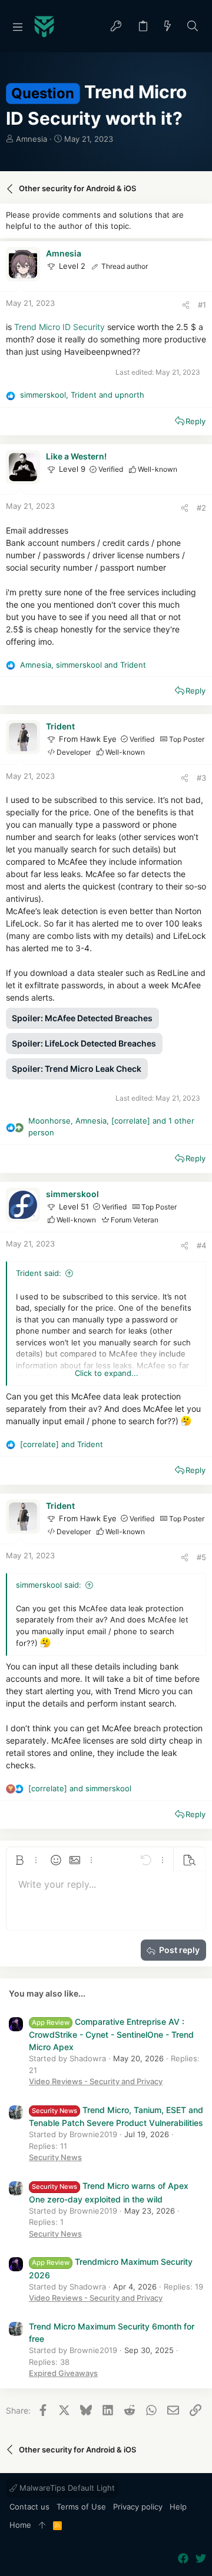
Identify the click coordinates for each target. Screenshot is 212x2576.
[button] (18, 26)
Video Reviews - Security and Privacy (96, 2081)
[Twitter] (201, 2559)
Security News (55, 2157)
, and (82, 395)
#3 (201, 778)
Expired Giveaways (63, 2373)
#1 (202, 305)
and (62, 1444)
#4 (201, 1245)
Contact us (29, 2507)
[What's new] (168, 27)
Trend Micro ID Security (59, 327)
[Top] (42, 2525)
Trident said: (39, 1273)
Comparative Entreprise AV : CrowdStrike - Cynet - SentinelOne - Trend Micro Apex (111, 2034)
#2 (201, 508)
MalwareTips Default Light (66, 2488)
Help (178, 2507)
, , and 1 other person (111, 1127)
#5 (201, 1557)
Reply (196, 421)
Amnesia (32, 139)
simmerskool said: (49, 1585)
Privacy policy (138, 2507)
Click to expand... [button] (107, 1373)
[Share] (186, 305)
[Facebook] (183, 2559)
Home (20, 2525)
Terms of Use (81, 2507)
